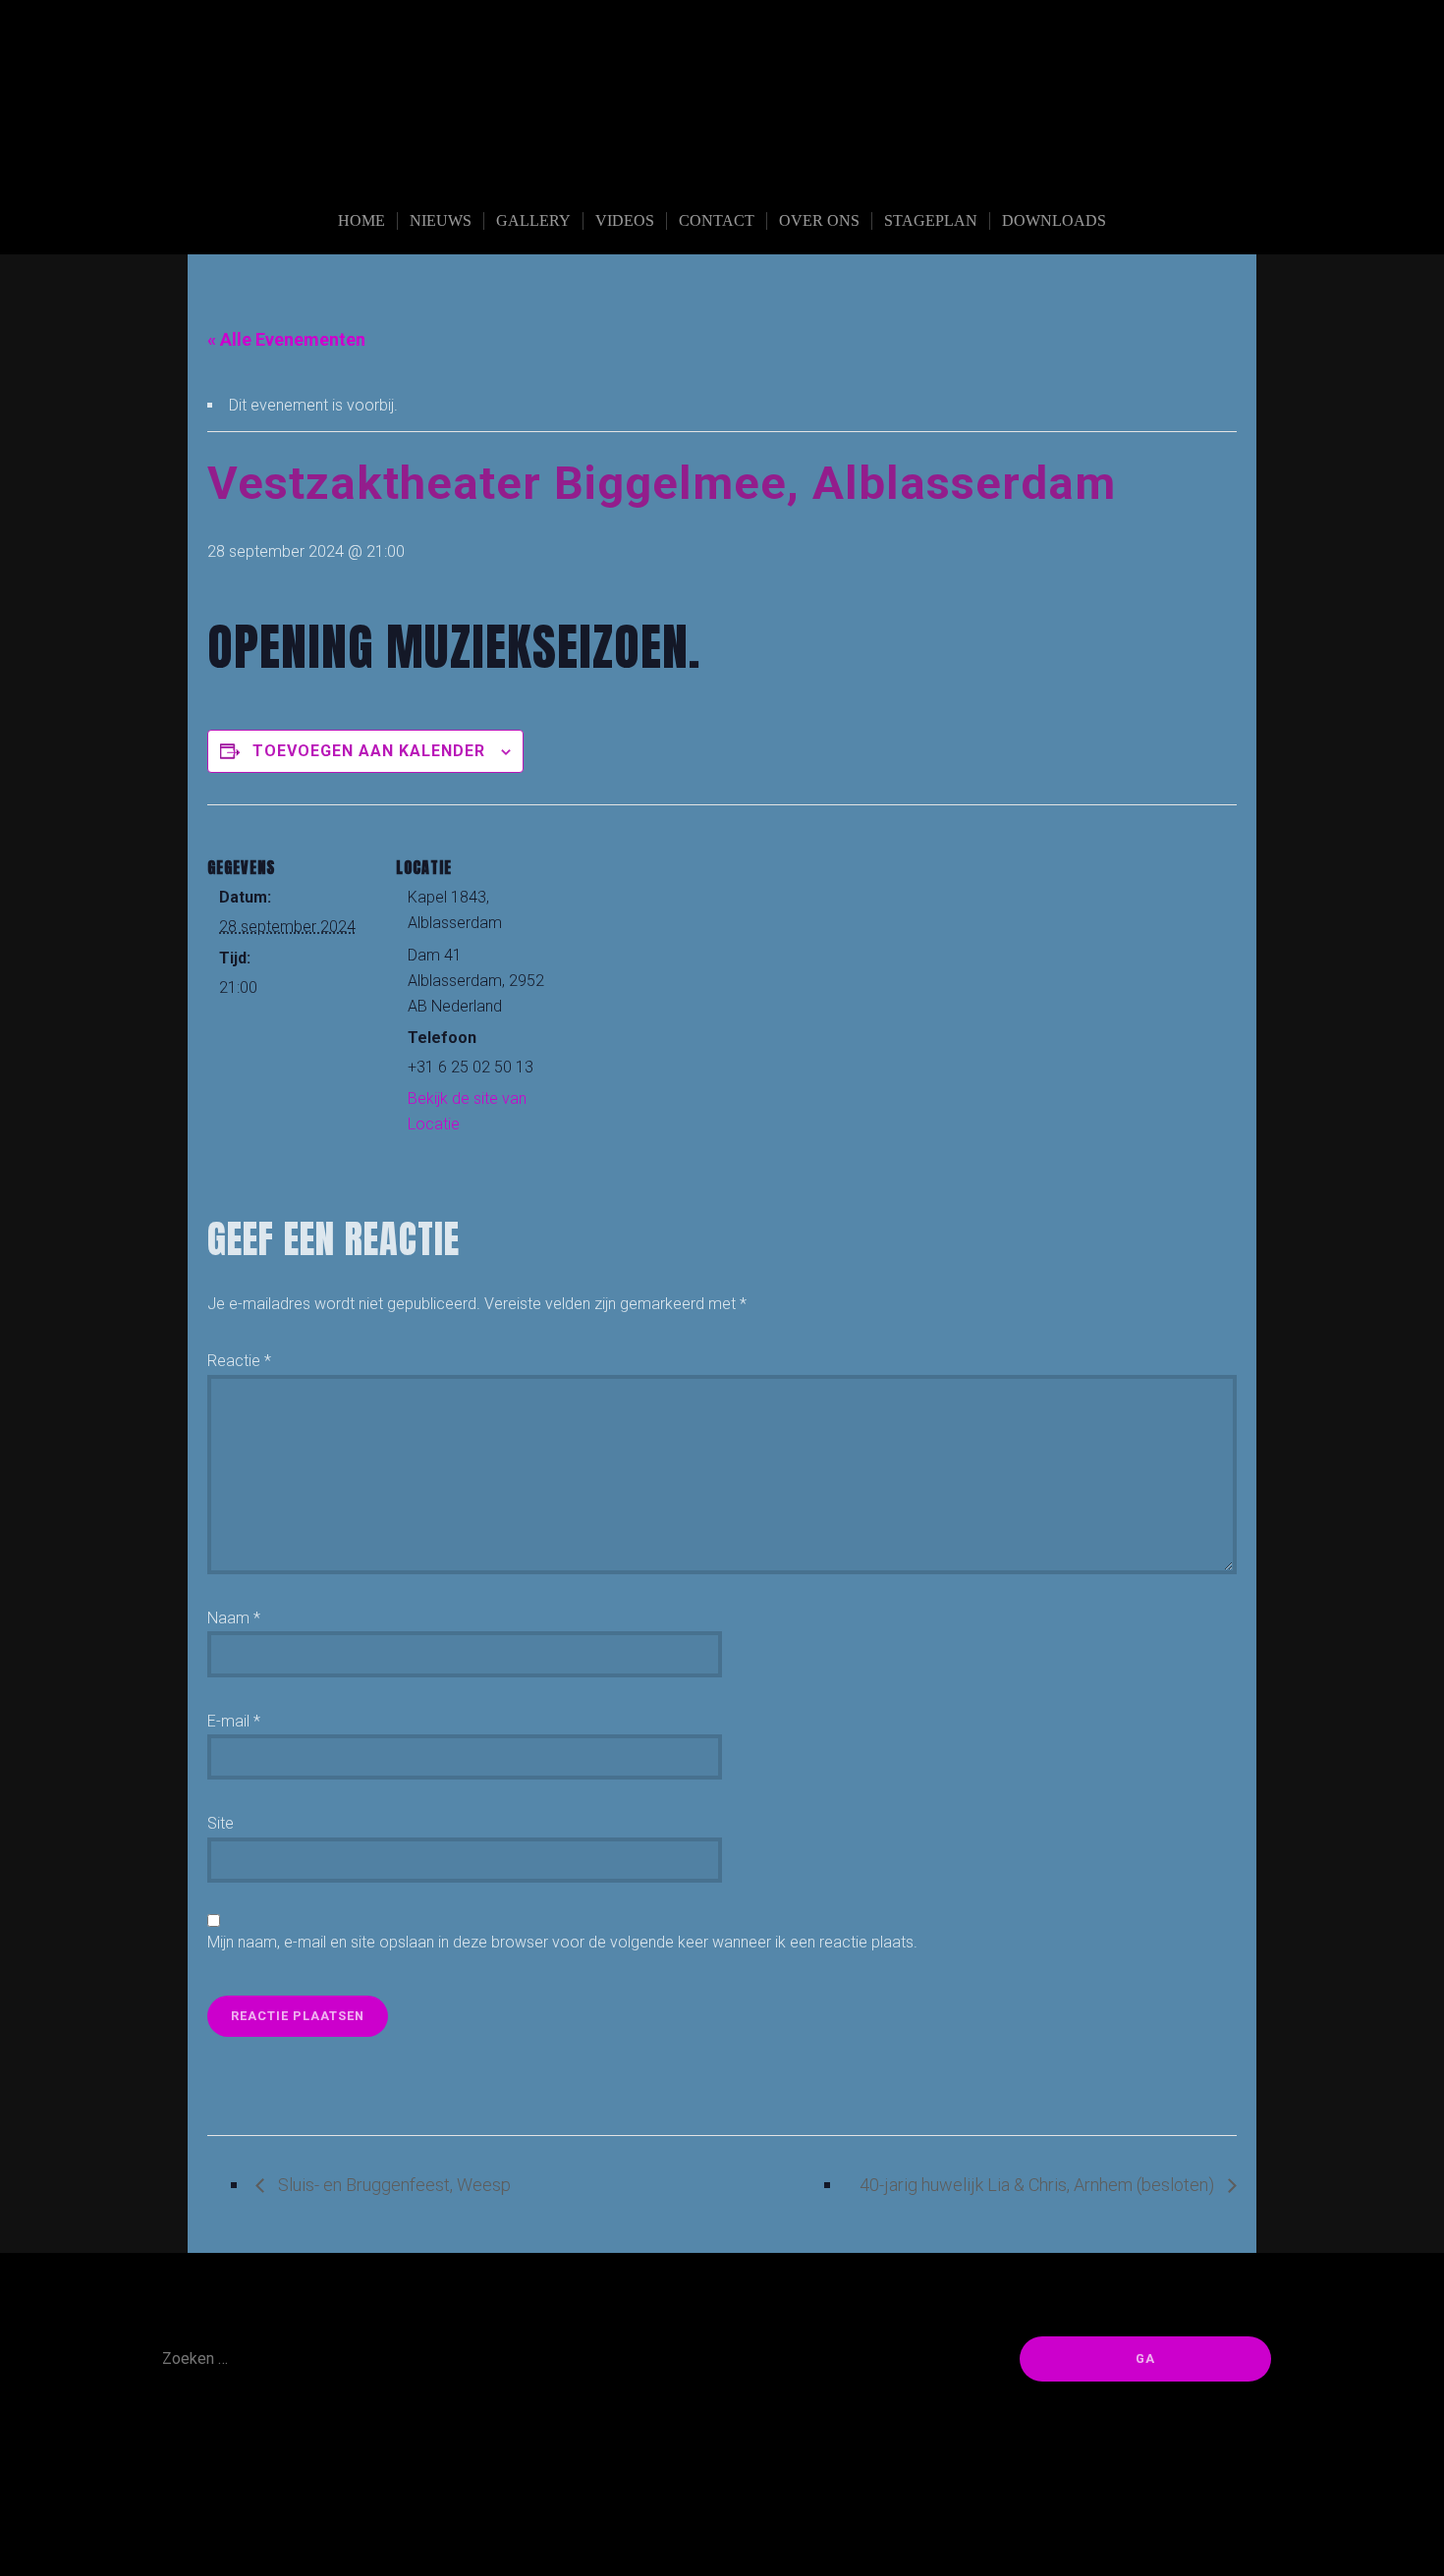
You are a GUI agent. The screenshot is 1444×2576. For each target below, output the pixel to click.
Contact (717, 220)
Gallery (533, 220)
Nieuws (441, 220)
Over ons (819, 220)
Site (221, 1823)
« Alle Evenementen (286, 339)
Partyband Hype (722, 169)
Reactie (239, 1361)
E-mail (234, 1721)
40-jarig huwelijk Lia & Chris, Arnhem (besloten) (1039, 2185)
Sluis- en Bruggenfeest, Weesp (392, 2185)
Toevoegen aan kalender (369, 751)
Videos (625, 220)
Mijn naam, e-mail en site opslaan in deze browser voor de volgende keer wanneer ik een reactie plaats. (562, 1942)
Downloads (1054, 220)
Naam (234, 1618)
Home (361, 220)
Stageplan (931, 220)
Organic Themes (765, 2530)
